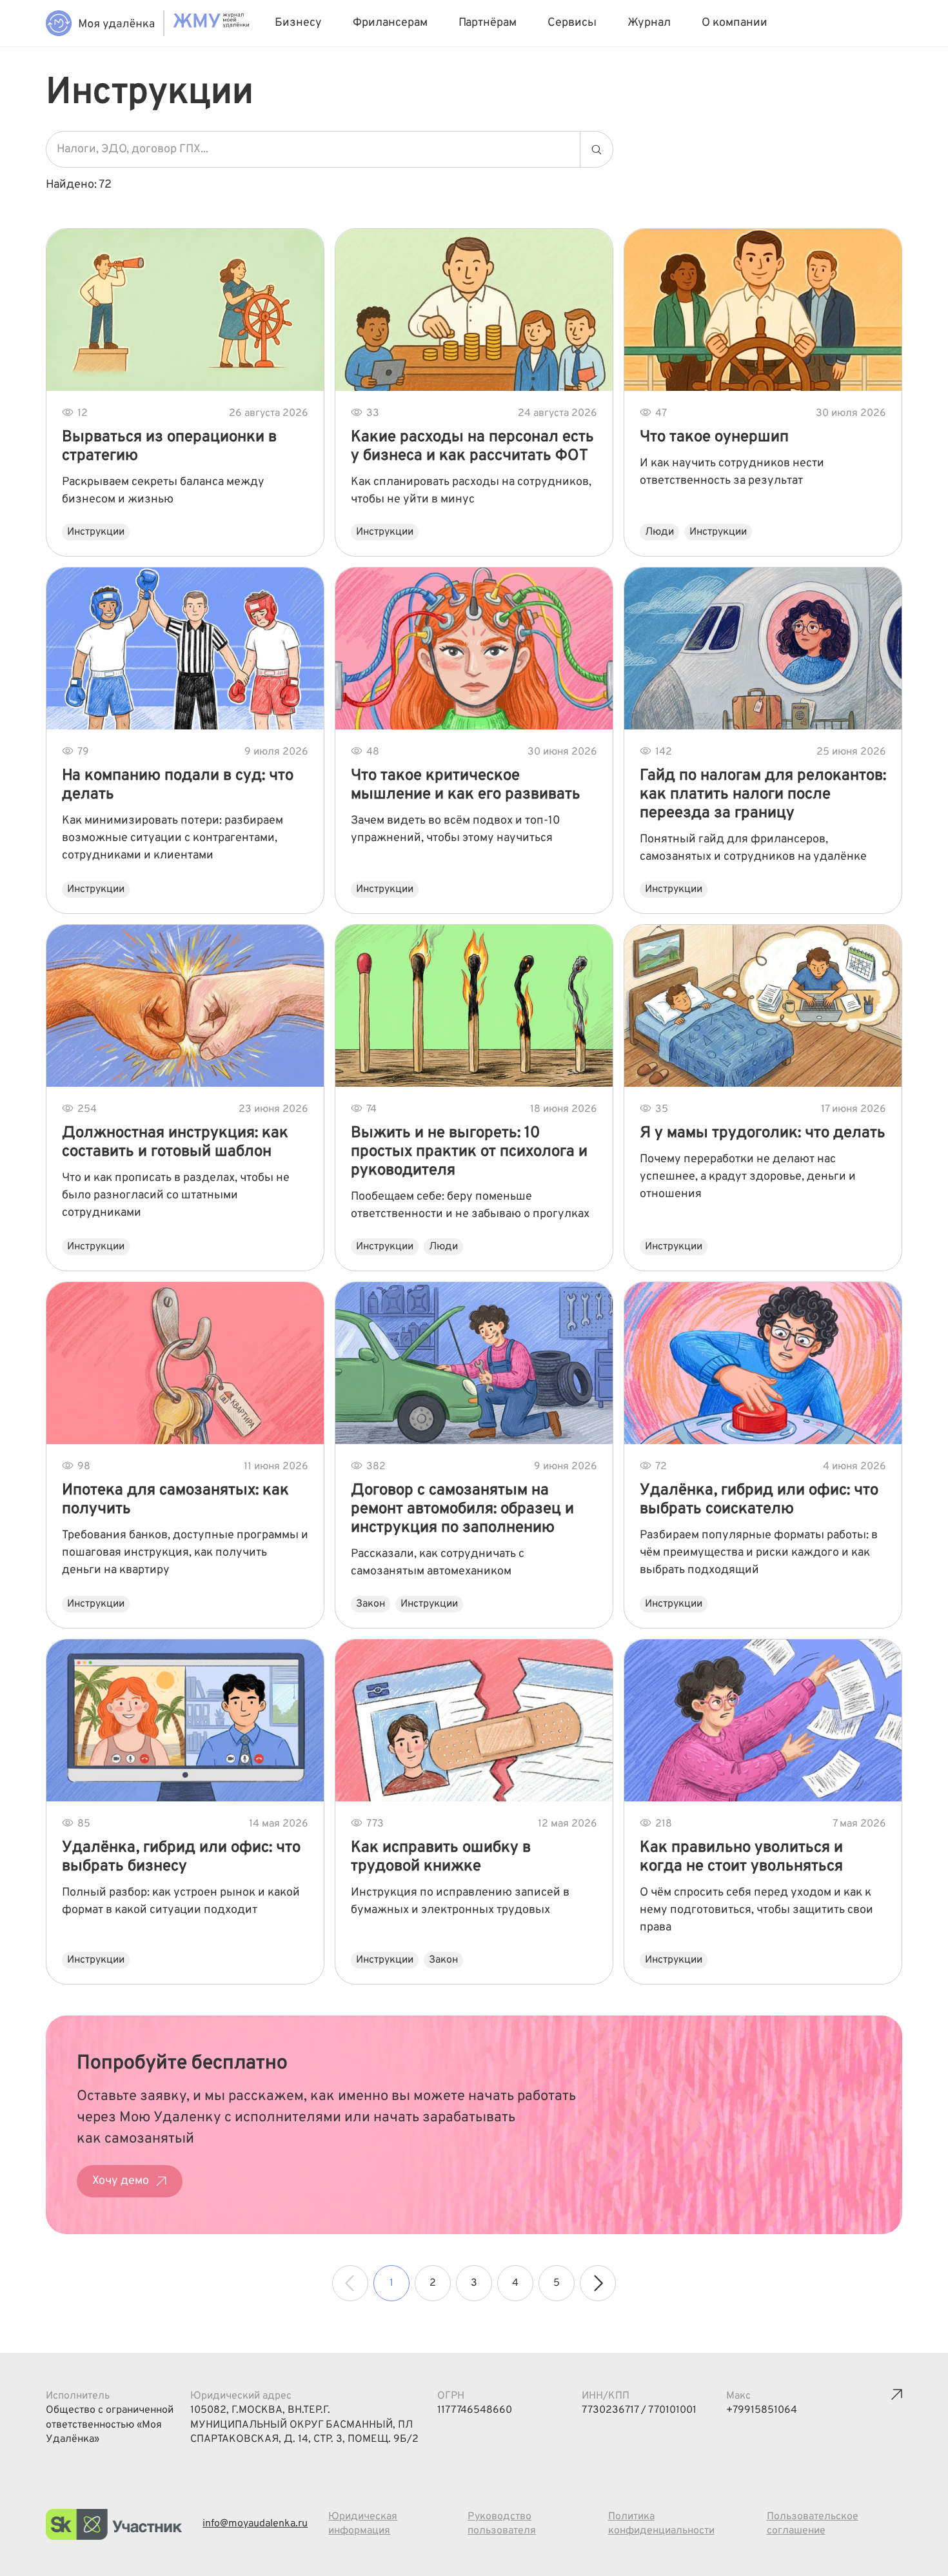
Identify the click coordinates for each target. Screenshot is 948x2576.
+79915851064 (762, 2410)
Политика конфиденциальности (661, 2524)
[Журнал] (211, 23)
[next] (598, 2283)
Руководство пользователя (502, 2524)
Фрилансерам (390, 23)
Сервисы (572, 23)
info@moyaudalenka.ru (255, 2524)
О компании (735, 23)
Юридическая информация (363, 2524)
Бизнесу (298, 23)
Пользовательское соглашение (813, 2524)
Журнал (649, 23)
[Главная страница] (100, 23)
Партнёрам (488, 23)
